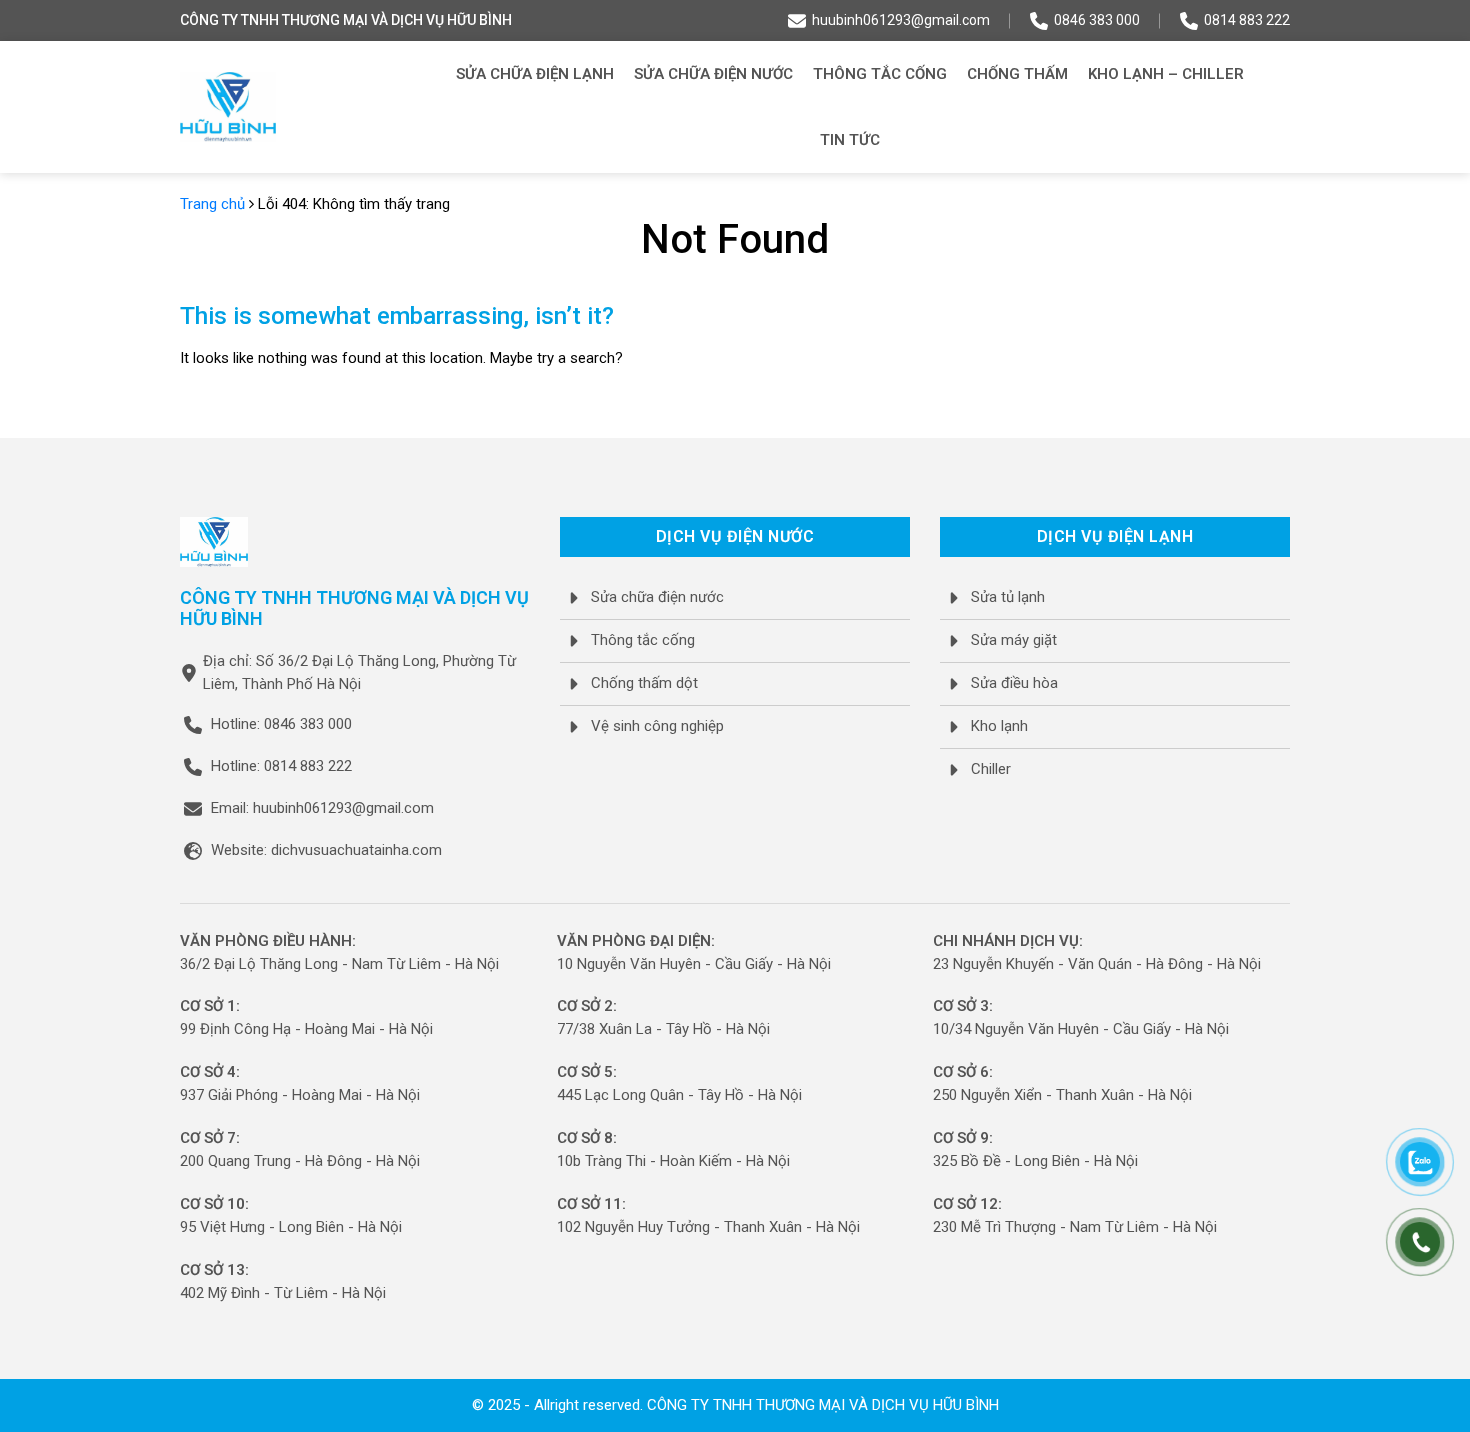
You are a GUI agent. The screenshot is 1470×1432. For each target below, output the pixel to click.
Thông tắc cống (880, 74)
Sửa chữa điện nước (713, 74)
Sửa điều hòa (1014, 683)
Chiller (991, 769)
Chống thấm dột (644, 683)
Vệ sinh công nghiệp (657, 726)
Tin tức (850, 140)
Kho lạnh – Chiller (1166, 74)
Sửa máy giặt (1014, 640)
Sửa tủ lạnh (1008, 597)
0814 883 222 (1247, 20)
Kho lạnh (999, 726)
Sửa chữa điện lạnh (535, 74)
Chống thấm (1017, 74)
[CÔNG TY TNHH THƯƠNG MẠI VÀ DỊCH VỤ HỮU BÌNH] (228, 107)
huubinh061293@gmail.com (901, 20)
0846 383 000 (1097, 20)
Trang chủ (212, 204)
